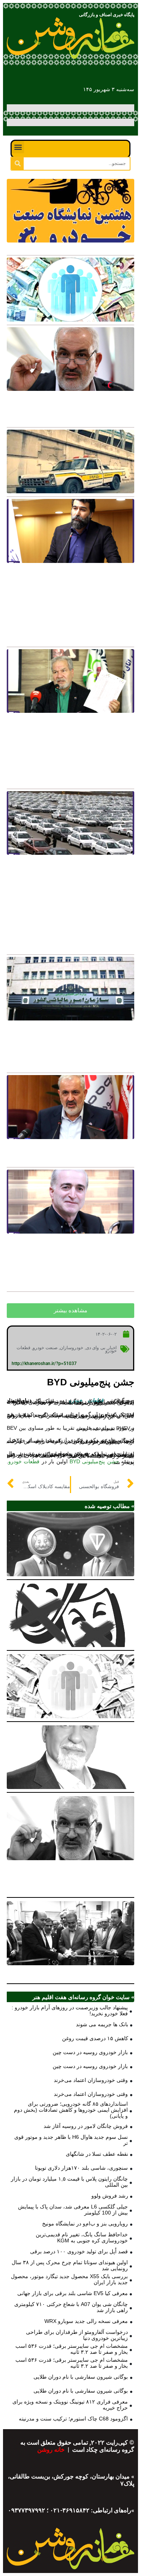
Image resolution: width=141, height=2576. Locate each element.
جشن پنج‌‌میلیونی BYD (94, 1461)
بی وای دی (96, 1348)
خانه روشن (52, 2450)
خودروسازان (71, 1348)
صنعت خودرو (45, 1348)
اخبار (112, 1348)
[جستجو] (17, 164)
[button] (18, 147)
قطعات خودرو (24, 1461)
